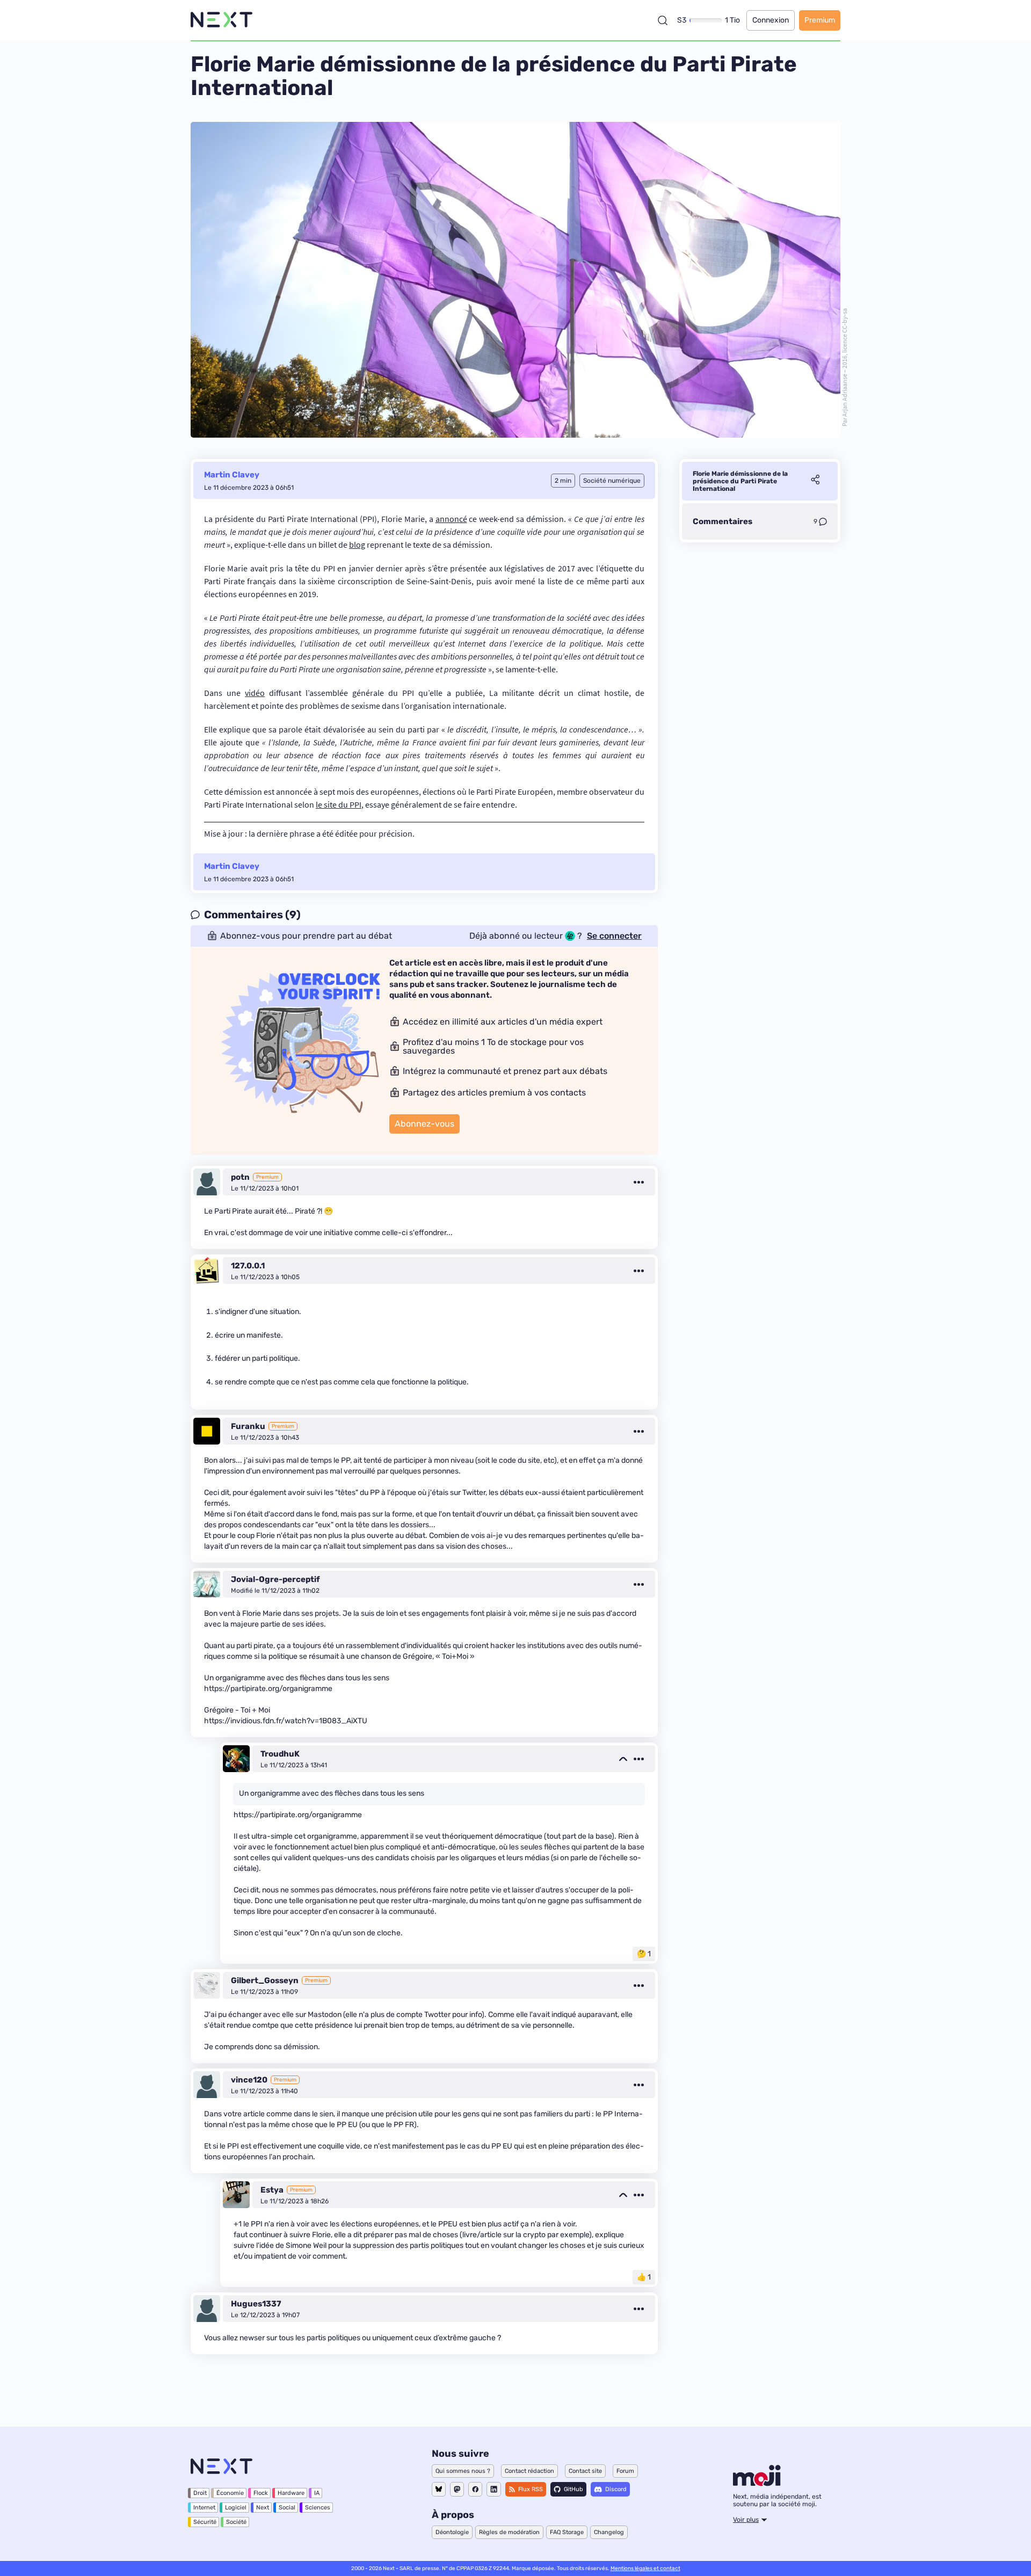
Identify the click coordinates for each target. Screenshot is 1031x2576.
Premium (820, 20)
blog (357, 545)
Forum (625, 2471)
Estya (272, 2190)
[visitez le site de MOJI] (757, 2483)
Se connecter (614, 936)
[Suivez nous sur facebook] (475, 2489)
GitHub (573, 2489)
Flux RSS (531, 2489)
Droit (200, 2493)
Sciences (318, 2508)
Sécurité (205, 2522)
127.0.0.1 (248, 1266)
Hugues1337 (256, 2304)
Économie (230, 2493)
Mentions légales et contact (645, 2568)
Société (236, 2522)
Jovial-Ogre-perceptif (275, 1579)
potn (240, 1177)
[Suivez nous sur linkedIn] (494, 2489)
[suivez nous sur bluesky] (439, 2489)
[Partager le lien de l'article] (815, 481)
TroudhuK (280, 1754)
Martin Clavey (232, 475)
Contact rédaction (529, 2471)
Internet (204, 2508)
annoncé (451, 519)
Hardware (291, 2493)
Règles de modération (509, 2532)
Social (287, 2508)
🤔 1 (644, 1954)
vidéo (255, 693)
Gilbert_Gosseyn (265, 1980)
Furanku (248, 1426)
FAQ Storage (567, 2532)
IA (317, 2493)
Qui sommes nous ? (463, 2471)
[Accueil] (222, 20)
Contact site (585, 2471)
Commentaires (723, 521)
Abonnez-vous (424, 1124)
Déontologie (452, 2532)
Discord (616, 2489)
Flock (261, 2493)
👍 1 (644, 2277)
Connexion (771, 20)
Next (263, 2508)
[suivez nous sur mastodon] (457, 2489)
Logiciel (236, 2508)
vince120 (249, 2080)
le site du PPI (339, 804)
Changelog (609, 2532)
